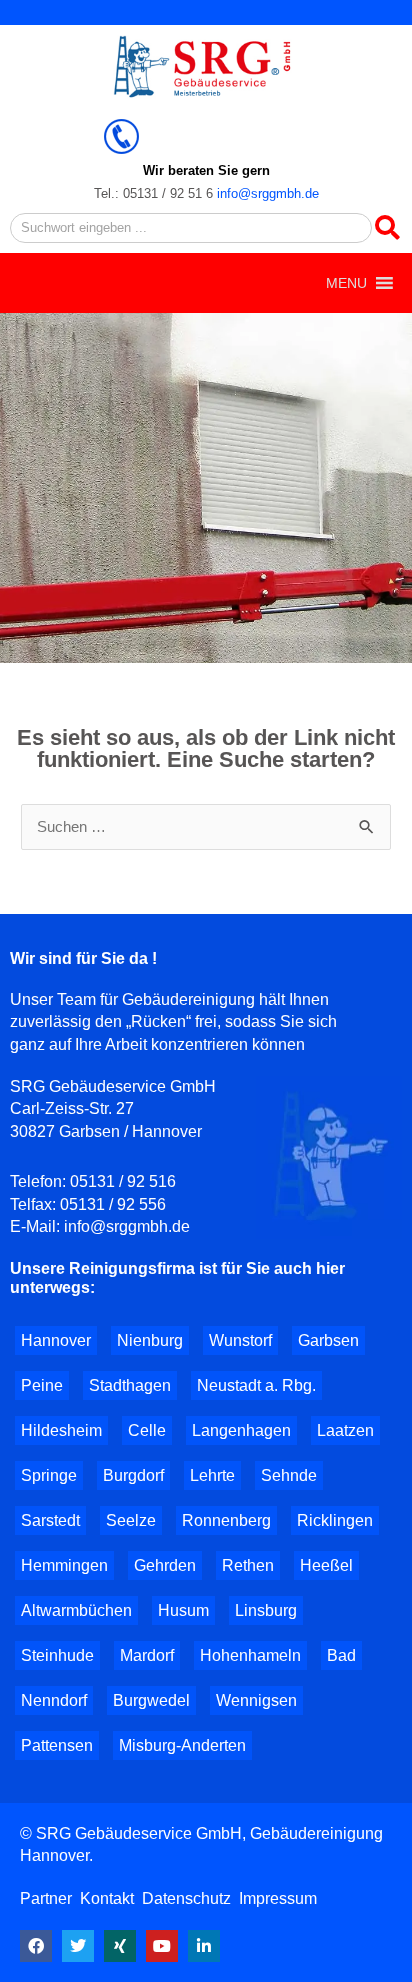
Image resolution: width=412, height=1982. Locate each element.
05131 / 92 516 (123, 1181)
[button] (346, 283)
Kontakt (107, 1898)
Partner (48, 1898)
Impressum (278, 1898)
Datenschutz (186, 1898)
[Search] (387, 228)
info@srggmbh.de (268, 193)
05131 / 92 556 (113, 1204)
